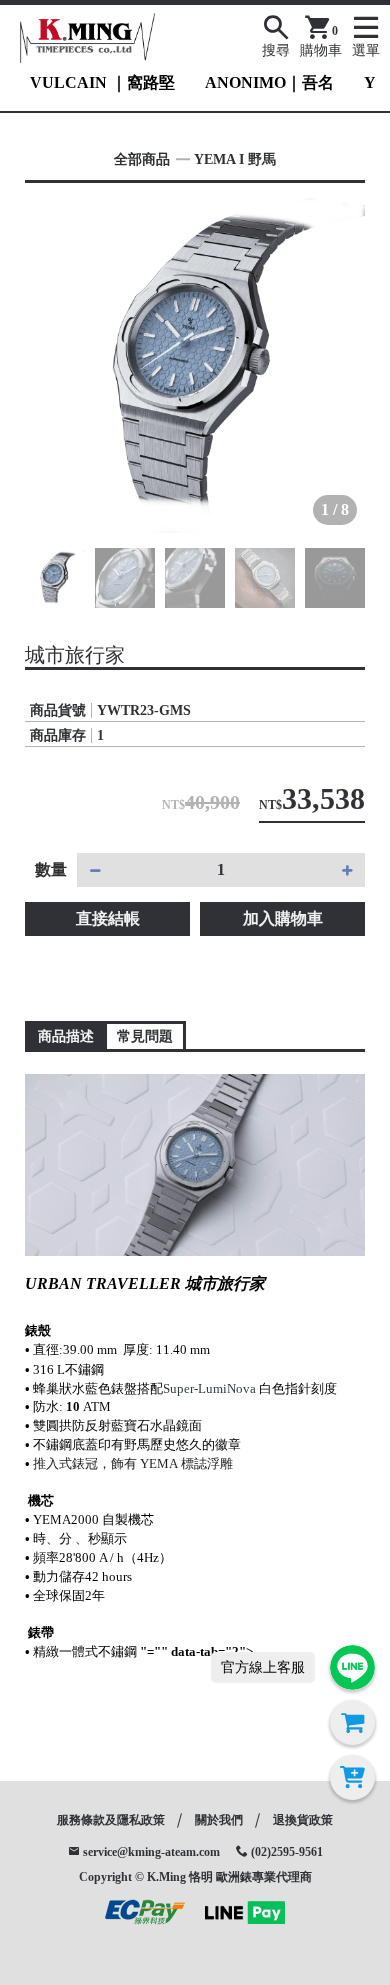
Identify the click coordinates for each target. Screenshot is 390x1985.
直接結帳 (108, 918)
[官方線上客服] (352, 1667)
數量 (51, 869)
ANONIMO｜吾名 (269, 82)
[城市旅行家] (195, 363)
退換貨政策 (303, 1820)
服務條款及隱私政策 (111, 1820)
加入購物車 (283, 918)
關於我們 (219, 1820)
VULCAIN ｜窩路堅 (102, 82)
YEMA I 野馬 (235, 159)
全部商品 (142, 159)
